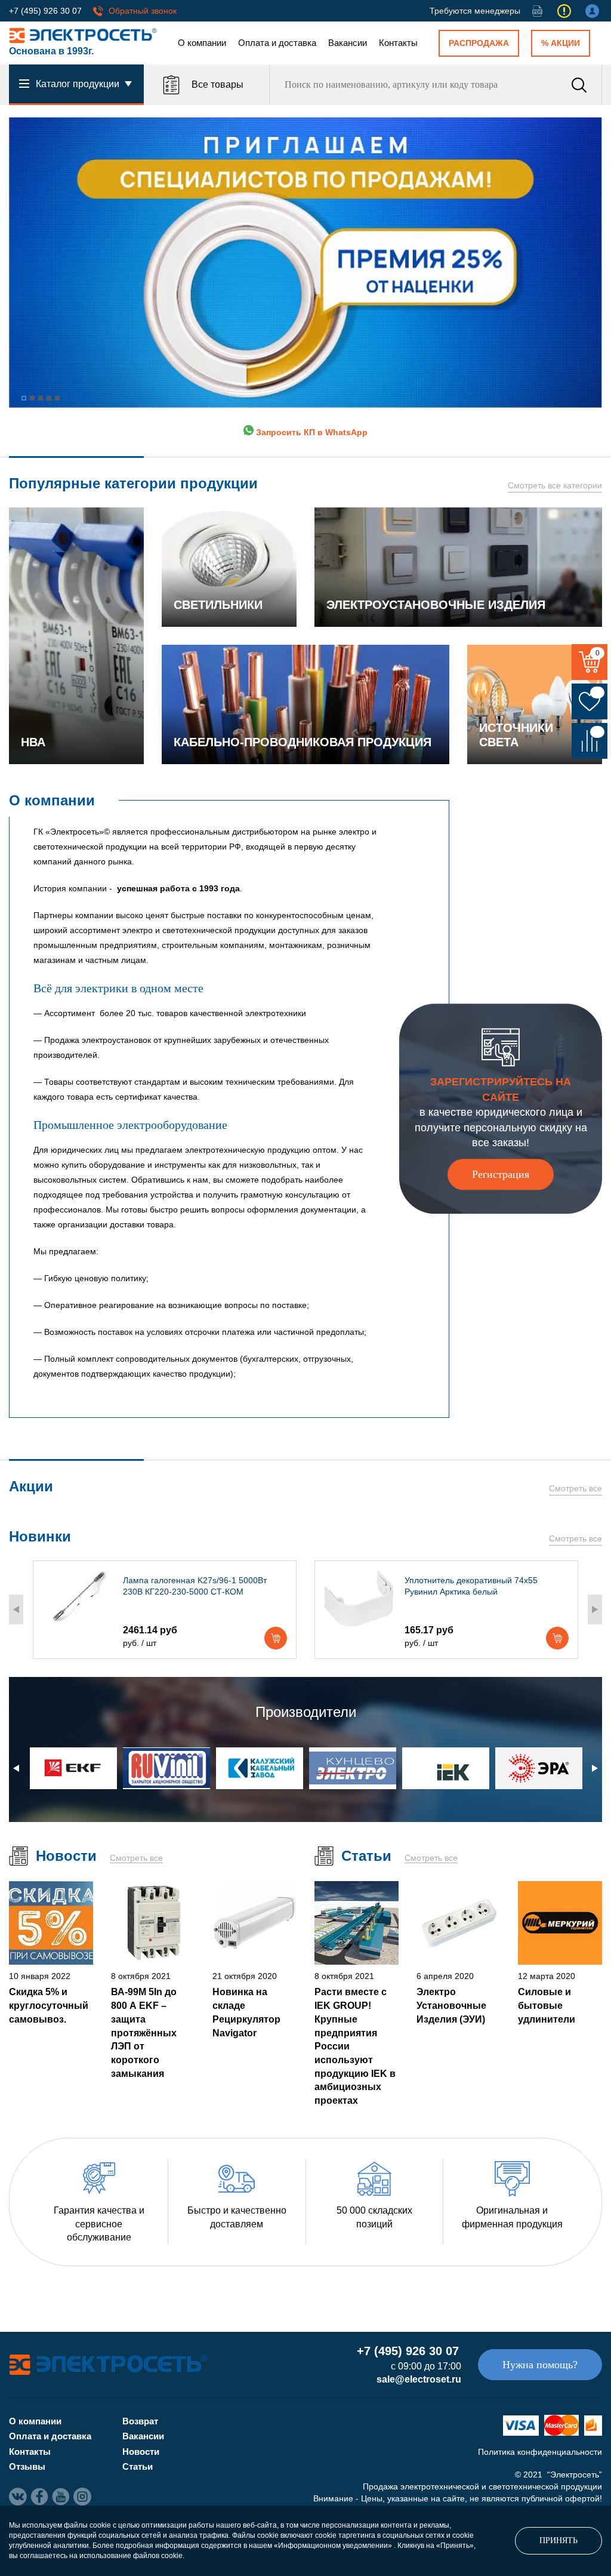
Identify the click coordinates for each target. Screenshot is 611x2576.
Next (595, 1609)
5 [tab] (57, 398)
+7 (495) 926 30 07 (45, 11)
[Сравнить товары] (590, 741)
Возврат (140, 2421)
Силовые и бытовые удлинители (547, 2005)
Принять (558, 2540)
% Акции (561, 43)
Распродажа (479, 43)
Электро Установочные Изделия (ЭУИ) (451, 2005)
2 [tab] (32, 398)
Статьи (138, 2466)
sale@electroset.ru (419, 2379)
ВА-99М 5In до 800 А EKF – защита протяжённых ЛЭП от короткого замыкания (144, 2032)
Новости (141, 2452)
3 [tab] (41, 398)
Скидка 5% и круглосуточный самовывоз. (49, 2005)
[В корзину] (276, 1638)
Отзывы (27, 2466)
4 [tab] (49, 398)
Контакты (398, 43)
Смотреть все (575, 1488)
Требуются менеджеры (475, 11)
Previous (16, 1609)
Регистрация (501, 1174)
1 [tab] (24, 398)
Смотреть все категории (555, 485)
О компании (202, 43)
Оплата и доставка (277, 43)
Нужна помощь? (540, 2365)
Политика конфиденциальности (540, 2452)
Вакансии (348, 43)
